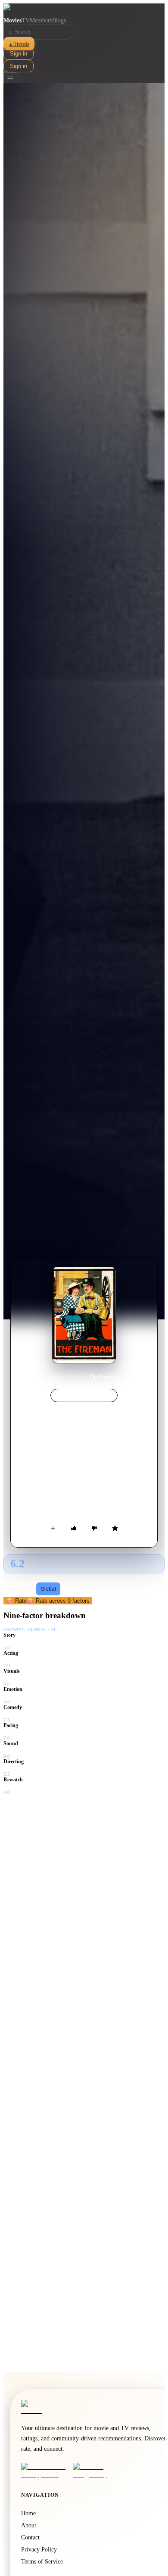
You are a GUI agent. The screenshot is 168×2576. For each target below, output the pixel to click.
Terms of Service (42, 2562)
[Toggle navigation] (10, 78)
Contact (30, 2537)
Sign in (19, 54)
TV (26, 20)
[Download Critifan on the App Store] (44, 2471)
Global (48, 1589)
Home (57, 1377)
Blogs (59, 20)
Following (20, 1589)
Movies (12, 20)
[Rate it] (115, 1528)
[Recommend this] (74, 1528)
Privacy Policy (39, 2550)
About (29, 2525)
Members (41, 20)
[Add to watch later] (53, 1528)
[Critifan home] (84, 10)
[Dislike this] (94, 1528)
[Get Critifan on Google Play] (96, 2471)
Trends (19, 44)
